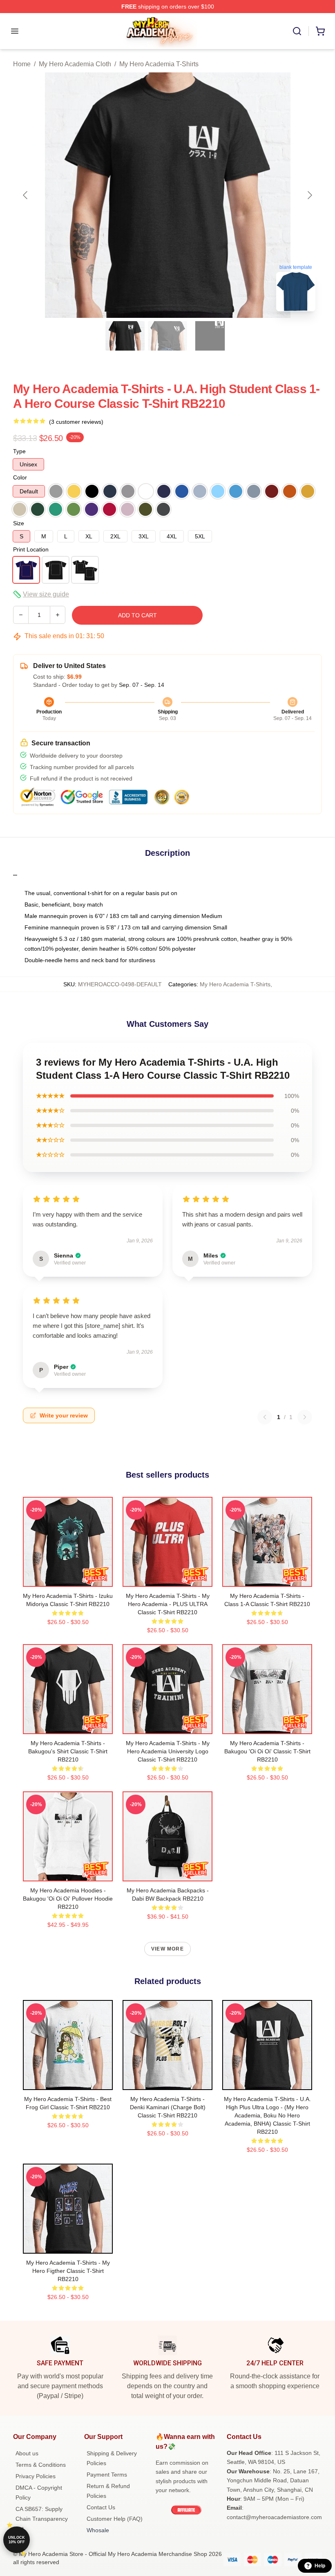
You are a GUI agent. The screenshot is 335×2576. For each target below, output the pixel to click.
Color (20, 477)
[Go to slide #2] (167, 336)
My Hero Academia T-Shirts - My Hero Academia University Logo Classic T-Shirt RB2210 (168, 1751)
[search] (297, 31)
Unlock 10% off (17, 2540)
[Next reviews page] (305, 1417)
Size (19, 523)
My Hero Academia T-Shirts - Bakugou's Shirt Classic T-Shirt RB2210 (68, 1751)
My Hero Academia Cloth (75, 64)
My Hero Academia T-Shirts (159, 64)
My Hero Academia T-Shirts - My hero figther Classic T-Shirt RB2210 (68, 2271)
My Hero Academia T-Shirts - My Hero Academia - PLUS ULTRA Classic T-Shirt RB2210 (168, 1604)
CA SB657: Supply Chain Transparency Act (42, 2519)
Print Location (31, 549)
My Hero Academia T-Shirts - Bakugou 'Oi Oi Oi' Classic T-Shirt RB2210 (267, 1751)
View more (167, 1949)
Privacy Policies (36, 2476)
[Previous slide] (26, 195)
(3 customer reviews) (76, 422)
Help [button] (320, 2566)
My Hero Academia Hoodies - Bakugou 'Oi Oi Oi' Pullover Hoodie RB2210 (68, 1899)
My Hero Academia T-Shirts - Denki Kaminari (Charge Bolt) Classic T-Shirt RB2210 (168, 2107)
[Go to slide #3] (210, 336)
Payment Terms (107, 2475)
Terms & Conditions (41, 2465)
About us (27, 2453)
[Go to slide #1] (125, 336)
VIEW (68, 1579)
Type (19, 451)
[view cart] (320, 31)
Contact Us (101, 2507)
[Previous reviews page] (265, 1417)
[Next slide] (309, 195)
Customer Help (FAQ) (115, 2519)
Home (22, 64)
